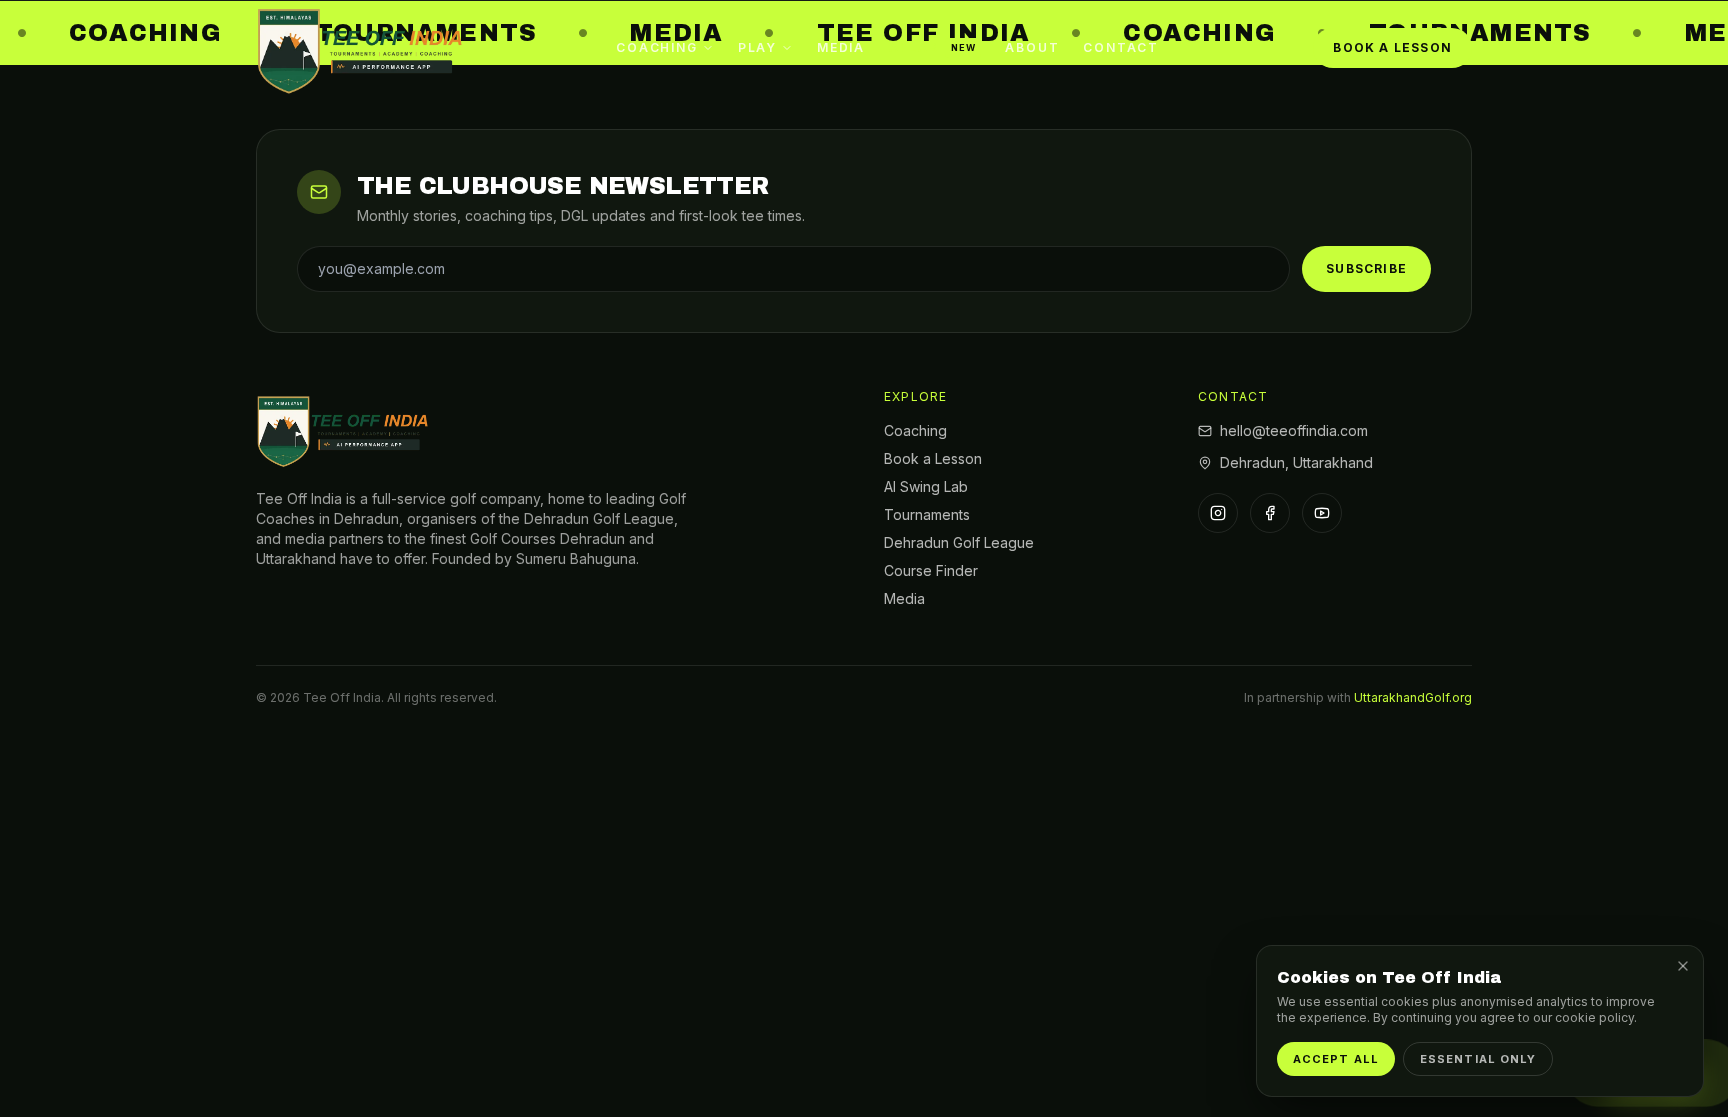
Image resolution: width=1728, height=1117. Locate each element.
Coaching (656, 47)
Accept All (1336, 1059)
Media (841, 47)
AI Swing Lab (926, 486)
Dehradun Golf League (959, 542)
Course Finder (931, 570)
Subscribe (1366, 268)
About (1032, 47)
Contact (1121, 47)
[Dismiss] (1683, 966)
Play (757, 47)
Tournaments (927, 514)
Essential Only (1478, 1059)
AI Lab (932, 47)
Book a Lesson (1392, 47)
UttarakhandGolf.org (1413, 697)
